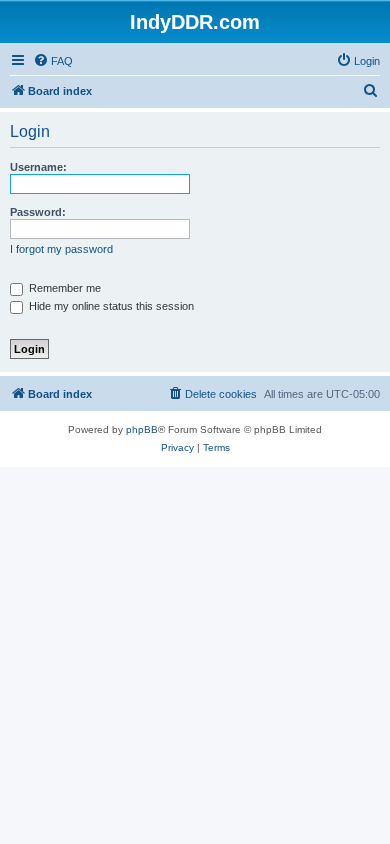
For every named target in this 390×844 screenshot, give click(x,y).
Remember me (63, 288)
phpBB (142, 429)
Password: (38, 212)
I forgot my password (61, 249)
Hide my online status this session (110, 306)
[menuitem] (53, 61)
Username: (38, 167)
